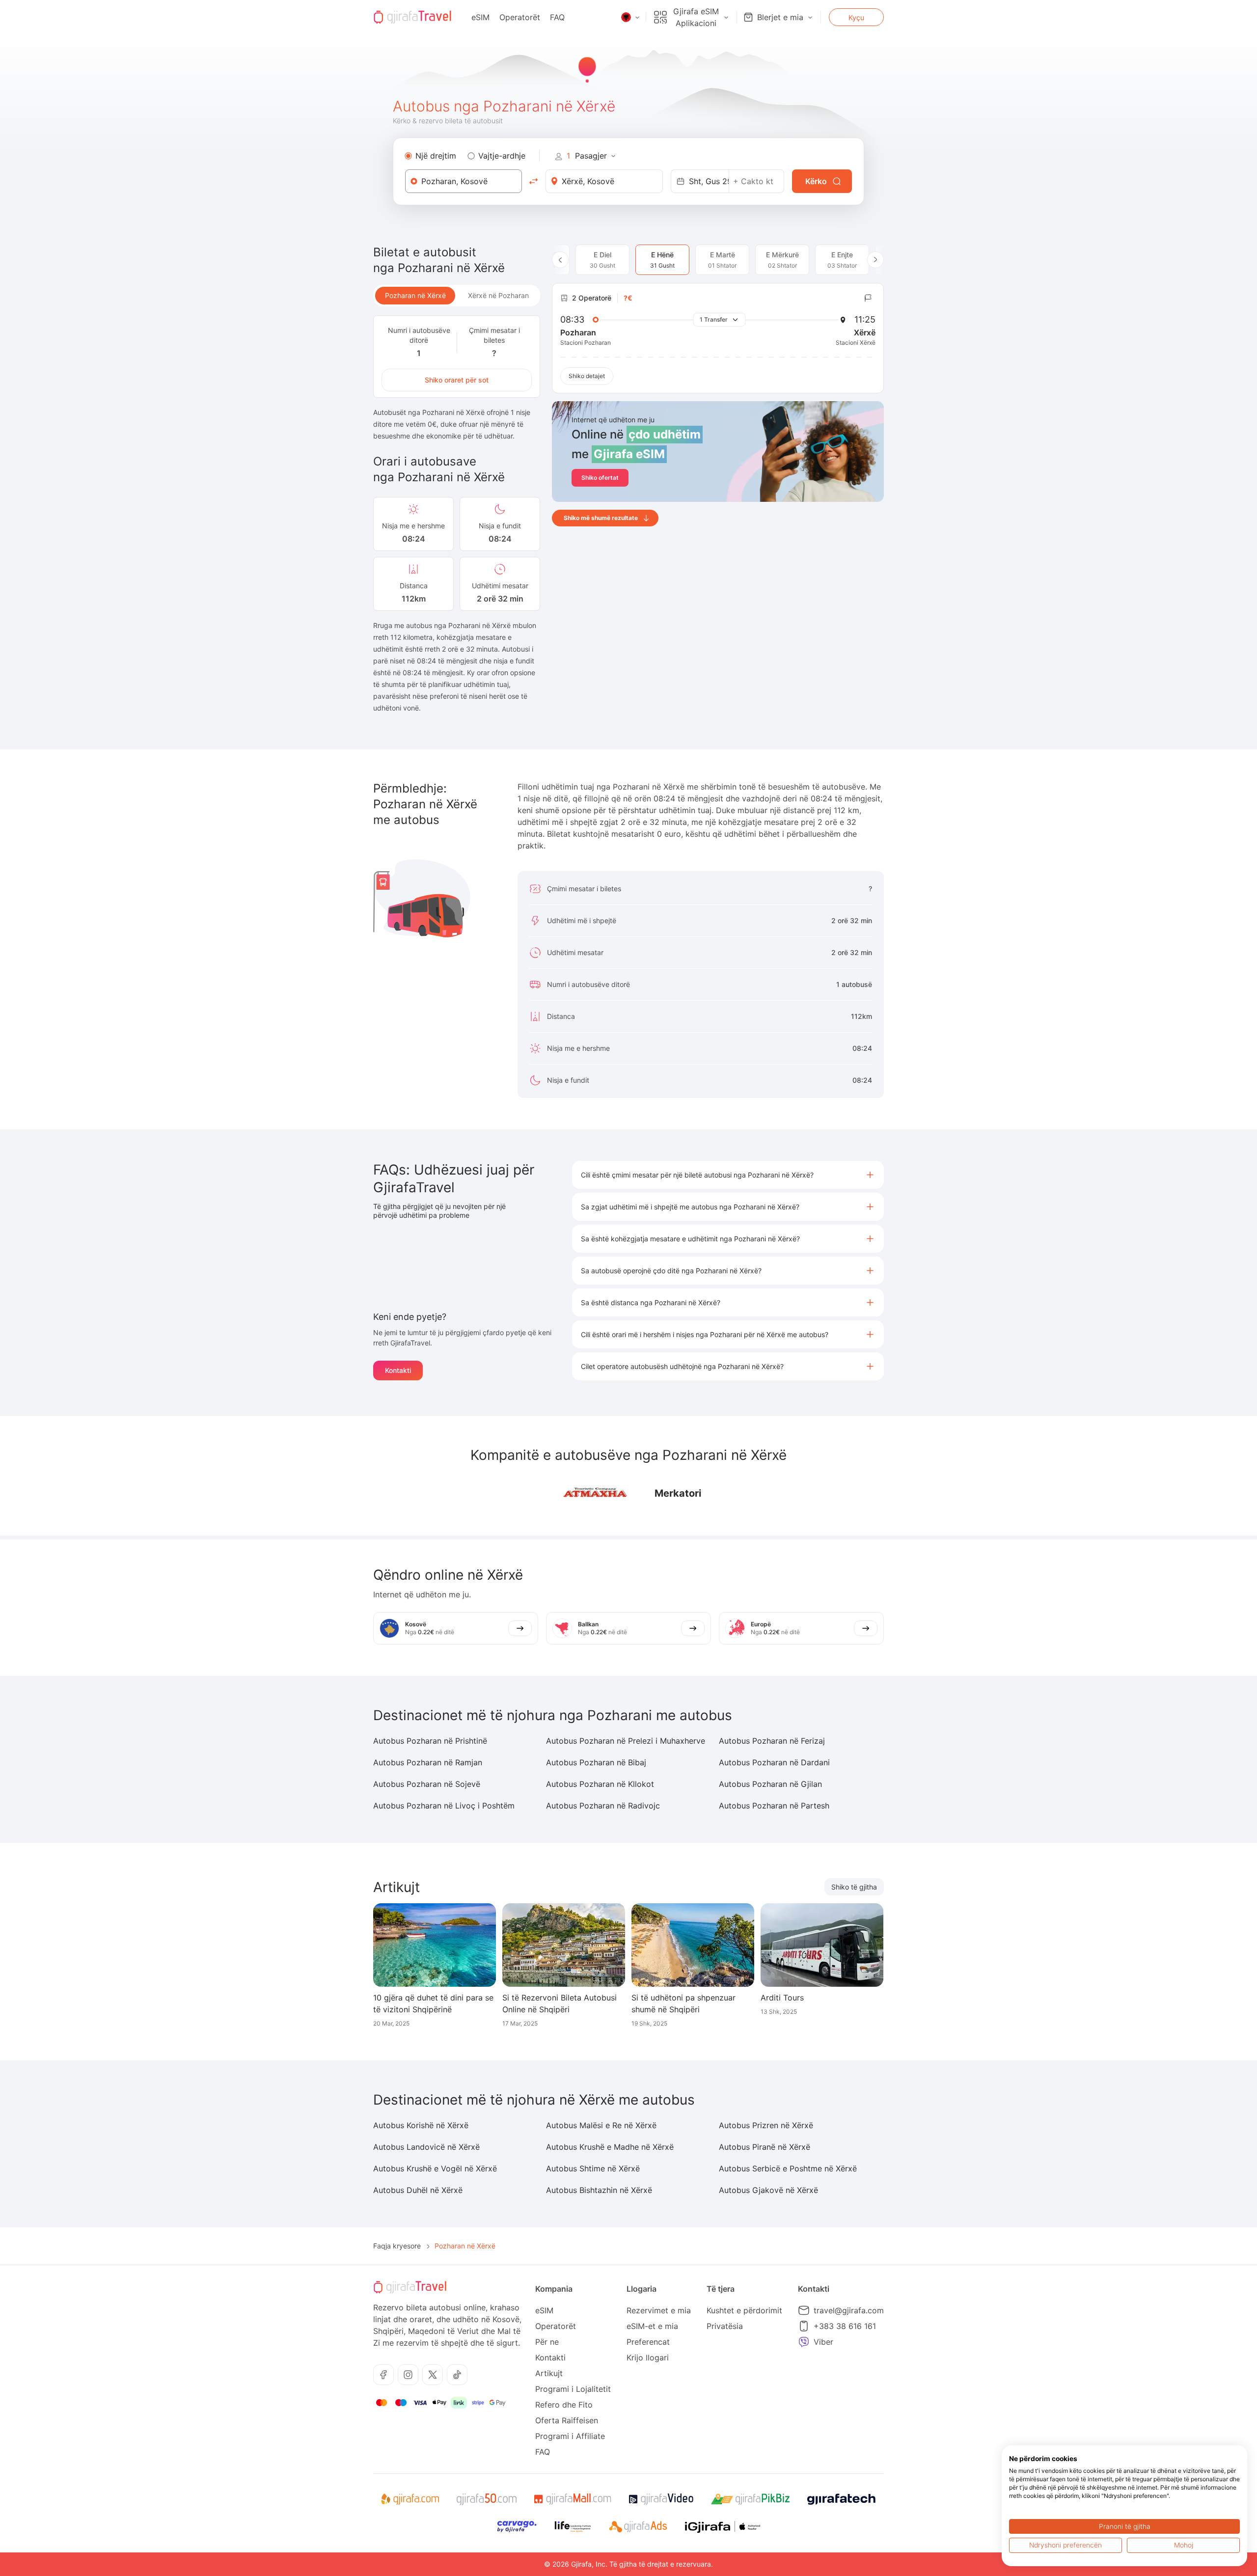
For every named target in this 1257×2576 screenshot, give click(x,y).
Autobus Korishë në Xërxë (421, 2125)
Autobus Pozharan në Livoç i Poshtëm (444, 1806)
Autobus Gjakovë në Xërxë (768, 2190)
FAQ (557, 17)
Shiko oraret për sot (457, 380)
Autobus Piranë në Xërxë (765, 2147)
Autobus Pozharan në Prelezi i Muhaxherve (626, 1741)
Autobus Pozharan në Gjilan (770, 1784)
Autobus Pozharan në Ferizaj (772, 1741)
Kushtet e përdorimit (744, 2310)
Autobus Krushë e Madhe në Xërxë (610, 2147)
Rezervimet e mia (659, 2310)
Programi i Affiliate (570, 2436)
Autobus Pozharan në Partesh (774, 1806)
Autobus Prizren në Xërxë (766, 2125)
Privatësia (725, 2326)
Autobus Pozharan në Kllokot (600, 1784)
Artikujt (549, 2373)
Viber (823, 2342)
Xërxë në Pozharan (498, 295)
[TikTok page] (457, 2375)
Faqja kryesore (397, 2246)
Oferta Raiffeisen (567, 2420)
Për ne (547, 2342)
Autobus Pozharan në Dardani (774, 1762)
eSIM (480, 17)
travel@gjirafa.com (849, 2310)
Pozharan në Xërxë (415, 295)
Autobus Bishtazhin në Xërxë (599, 2190)
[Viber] (804, 2342)
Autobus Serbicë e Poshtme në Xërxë (788, 2168)
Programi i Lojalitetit (573, 2389)
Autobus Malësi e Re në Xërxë (601, 2125)
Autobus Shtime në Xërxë (593, 2168)
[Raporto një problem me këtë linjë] (868, 298)
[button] (728, 1175)
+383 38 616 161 (845, 2326)
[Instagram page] (408, 2375)
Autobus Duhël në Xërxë (418, 2190)
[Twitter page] (433, 2375)
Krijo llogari (648, 2357)
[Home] (412, 17)
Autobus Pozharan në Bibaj (596, 1762)
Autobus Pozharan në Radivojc (603, 1806)
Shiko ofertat (600, 478)
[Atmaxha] (594, 1494)
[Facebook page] (383, 2375)
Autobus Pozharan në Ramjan (428, 1762)
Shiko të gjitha (854, 1887)
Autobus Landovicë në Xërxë (426, 2147)
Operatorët (520, 17)
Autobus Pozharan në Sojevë (427, 1784)
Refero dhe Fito (564, 2405)
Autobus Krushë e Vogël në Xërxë (435, 2168)
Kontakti (398, 1370)
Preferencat (648, 2342)
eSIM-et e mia (652, 2326)
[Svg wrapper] (410, 2499)
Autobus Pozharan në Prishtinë (430, 1741)
